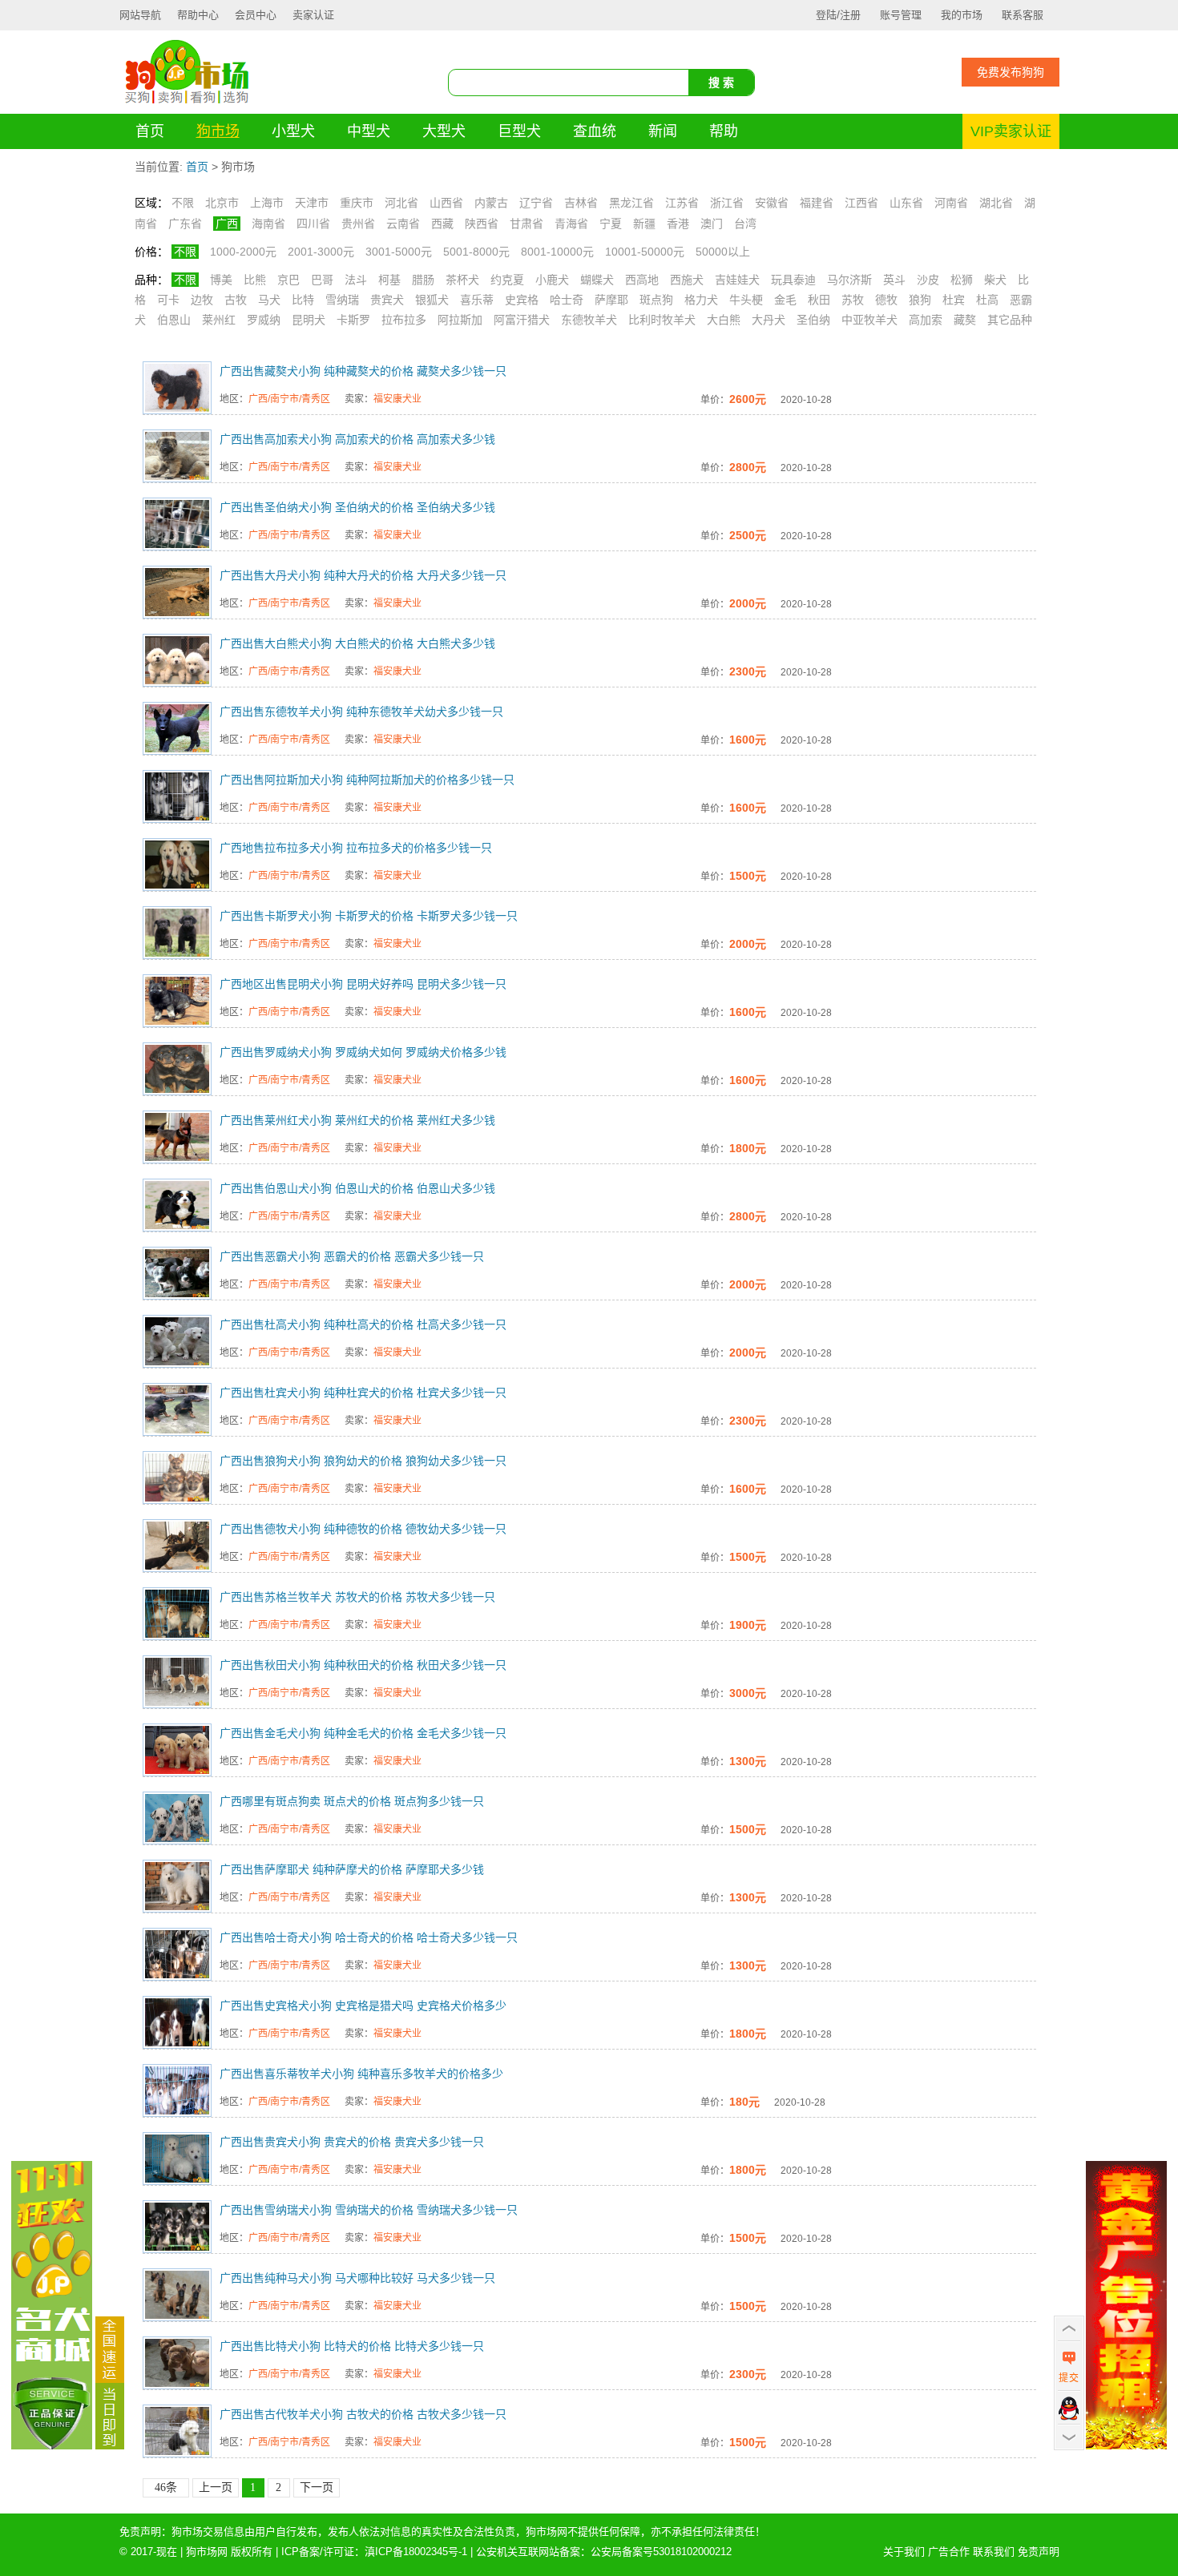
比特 (303, 300)
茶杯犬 (462, 280)
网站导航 (140, 15)
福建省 (817, 203)
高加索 (926, 320)
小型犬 (293, 131)
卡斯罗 (353, 320)
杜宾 (954, 300)
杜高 (987, 300)
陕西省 (482, 224)
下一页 (317, 2487)
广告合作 (949, 2552)
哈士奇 (567, 300)
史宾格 (522, 300)
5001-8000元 (476, 252)
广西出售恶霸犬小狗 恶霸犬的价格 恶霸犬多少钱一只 (352, 1256)
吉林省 (581, 203)
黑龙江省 (631, 203)
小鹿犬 (552, 280)
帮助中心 (198, 15)
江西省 (861, 203)
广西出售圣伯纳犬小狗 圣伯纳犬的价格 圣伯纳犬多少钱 (357, 507)
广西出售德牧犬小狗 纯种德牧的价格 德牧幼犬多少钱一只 (363, 1529)
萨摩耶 (611, 300)
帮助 (724, 131)
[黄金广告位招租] (1126, 2445)
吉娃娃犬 (737, 280)
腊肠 (423, 280)
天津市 (312, 203)
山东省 (906, 203)
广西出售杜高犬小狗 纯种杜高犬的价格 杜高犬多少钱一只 (363, 1324)
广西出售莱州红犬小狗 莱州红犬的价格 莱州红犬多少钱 (357, 1120)
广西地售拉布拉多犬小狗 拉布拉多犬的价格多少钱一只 (356, 848)
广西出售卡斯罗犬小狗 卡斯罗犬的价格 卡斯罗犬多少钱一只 (369, 916)
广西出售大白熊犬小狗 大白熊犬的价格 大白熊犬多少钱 (357, 643)
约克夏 (507, 280)
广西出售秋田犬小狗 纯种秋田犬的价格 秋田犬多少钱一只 (363, 1665)
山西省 (446, 203)
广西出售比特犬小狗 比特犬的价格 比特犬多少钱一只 (352, 2346)
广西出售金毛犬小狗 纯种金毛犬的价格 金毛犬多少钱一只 (363, 1733)
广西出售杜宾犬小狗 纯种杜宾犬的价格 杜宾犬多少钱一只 (363, 1393)
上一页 (216, 2487)
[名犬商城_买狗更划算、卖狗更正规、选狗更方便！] (52, 2445)
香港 (678, 224)
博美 (221, 280)
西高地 (642, 280)
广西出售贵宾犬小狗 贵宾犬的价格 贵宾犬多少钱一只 (352, 2142)
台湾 (745, 224)
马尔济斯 (849, 280)
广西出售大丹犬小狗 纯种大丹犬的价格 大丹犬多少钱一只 (363, 575)
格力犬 (701, 300)
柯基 (389, 280)
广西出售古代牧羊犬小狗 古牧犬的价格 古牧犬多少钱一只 (363, 2414)
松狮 (962, 280)
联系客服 (1023, 15)
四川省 (313, 224)
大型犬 (444, 131)
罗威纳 (264, 320)
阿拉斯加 (460, 320)
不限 (183, 203)
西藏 (442, 224)
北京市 (222, 203)
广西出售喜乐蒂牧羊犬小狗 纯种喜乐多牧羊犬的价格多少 (361, 2074)
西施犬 (687, 280)
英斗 (894, 280)
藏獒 (965, 320)
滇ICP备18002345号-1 (416, 2552)
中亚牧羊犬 (869, 320)
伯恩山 (174, 320)
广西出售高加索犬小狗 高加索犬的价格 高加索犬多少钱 (357, 439)
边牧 (202, 300)
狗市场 (218, 131)
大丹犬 (769, 320)
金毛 (785, 300)
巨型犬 (519, 131)
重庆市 (357, 203)
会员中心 (256, 15)
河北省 (401, 203)
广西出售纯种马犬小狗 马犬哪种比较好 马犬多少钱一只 (357, 2278)
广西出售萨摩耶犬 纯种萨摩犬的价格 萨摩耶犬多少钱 (352, 1869)
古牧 (236, 300)
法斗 (356, 280)
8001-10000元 (557, 252)
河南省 (951, 203)
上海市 (267, 203)
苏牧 (853, 300)
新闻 (663, 131)
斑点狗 (656, 300)
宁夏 (611, 224)
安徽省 (772, 203)
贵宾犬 (387, 300)
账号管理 (901, 15)
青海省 (571, 224)
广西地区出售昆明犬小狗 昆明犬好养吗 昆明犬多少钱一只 (363, 984)
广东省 (185, 224)
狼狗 (920, 300)
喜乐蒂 (477, 300)
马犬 (269, 300)
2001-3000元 (321, 252)
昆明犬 (309, 320)
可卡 (168, 300)
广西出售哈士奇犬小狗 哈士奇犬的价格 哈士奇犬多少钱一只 (369, 1937)
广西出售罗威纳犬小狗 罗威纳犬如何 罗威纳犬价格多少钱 (363, 1052)
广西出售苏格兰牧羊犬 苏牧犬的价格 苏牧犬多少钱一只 (357, 1597)
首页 (150, 131)
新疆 (644, 224)
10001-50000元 (645, 252)
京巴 (288, 280)
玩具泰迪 (793, 280)
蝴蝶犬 (597, 280)
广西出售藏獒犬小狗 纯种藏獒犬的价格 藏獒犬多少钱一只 (363, 371)
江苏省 (682, 203)
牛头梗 (746, 300)
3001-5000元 (399, 252)
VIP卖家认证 (1011, 131)
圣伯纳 (813, 320)
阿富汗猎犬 (522, 320)
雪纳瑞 (342, 300)
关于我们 (904, 2552)
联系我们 (994, 2552)
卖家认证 (313, 15)
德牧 (886, 300)
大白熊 (724, 320)
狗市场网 (207, 2552)
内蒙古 (491, 203)
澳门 (712, 224)
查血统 (595, 131)
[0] (110, 2445)
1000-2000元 (243, 252)
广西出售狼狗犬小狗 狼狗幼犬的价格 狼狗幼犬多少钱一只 (363, 1461)
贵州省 (358, 224)
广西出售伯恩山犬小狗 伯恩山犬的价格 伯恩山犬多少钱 (357, 1188)
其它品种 (1010, 320)
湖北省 (996, 203)
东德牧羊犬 (589, 320)
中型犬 (369, 131)
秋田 (819, 300)
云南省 (403, 224)
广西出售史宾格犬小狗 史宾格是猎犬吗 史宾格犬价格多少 (363, 2006)
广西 (227, 224)
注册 (850, 15)
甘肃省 (526, 224)
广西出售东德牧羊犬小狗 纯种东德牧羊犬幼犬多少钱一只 (361, 712)
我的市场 (962, 15)
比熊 (255, 280)
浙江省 (727, 203)
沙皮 (928, 280)
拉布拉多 (404, 320)
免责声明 (1039, 2552)
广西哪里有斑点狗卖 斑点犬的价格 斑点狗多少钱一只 (352, 1801)
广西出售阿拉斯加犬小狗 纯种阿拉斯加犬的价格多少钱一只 (367, 780)
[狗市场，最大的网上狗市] (187, 103)
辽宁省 (536, 203)
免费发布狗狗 (1011, 72)
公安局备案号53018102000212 (661, 2552)
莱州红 (219, 320)
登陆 (826, 15)
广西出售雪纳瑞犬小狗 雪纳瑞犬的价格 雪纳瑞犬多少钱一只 (369, 2210)
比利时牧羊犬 (662, 320)
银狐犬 (432, 300)
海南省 (268, 224)
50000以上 (723, 252)
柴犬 (995, 280)
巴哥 (322, 280)
